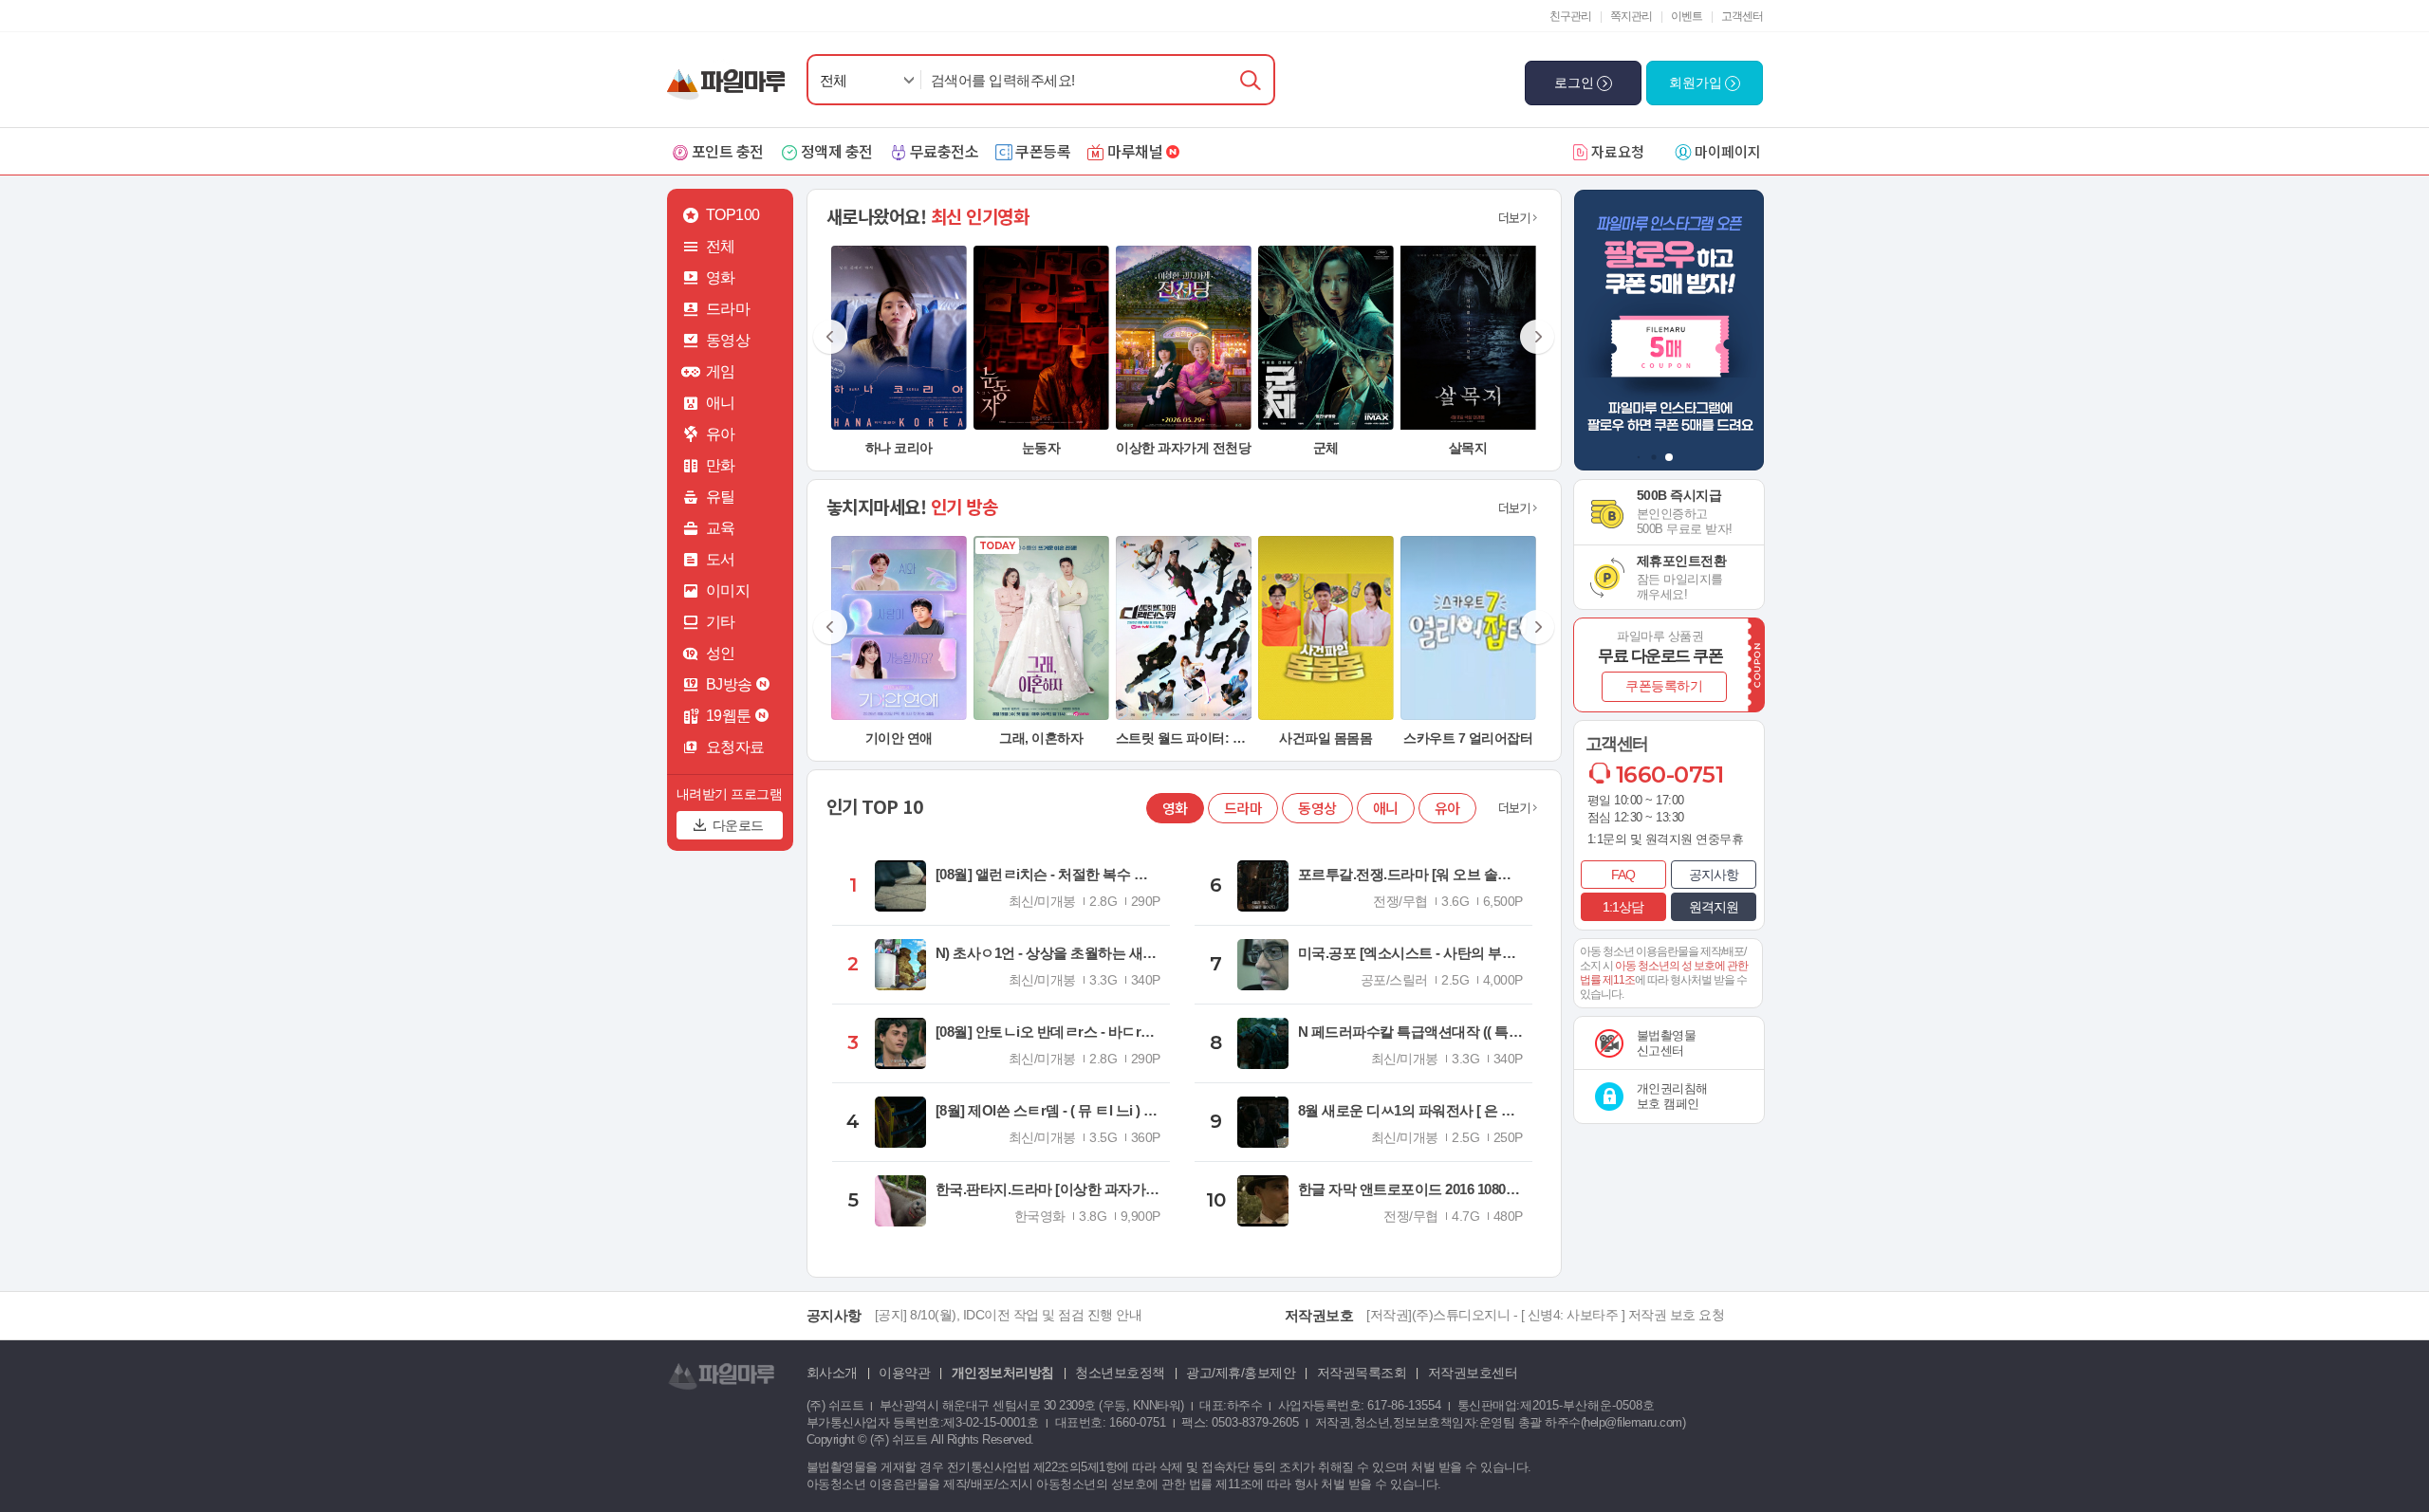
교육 (721, 528)
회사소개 (832, 1373)
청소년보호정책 (1120, 1373)
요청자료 (735, 747)
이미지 (728, 590)
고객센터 (1742, 16)
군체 (1326, 448)
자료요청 (1618, 151)
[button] (1638, 458)
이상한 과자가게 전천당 (1183, 448)
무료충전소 (945, 151)
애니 (721, 403)
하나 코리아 (899, 448)
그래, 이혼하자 (1041, 738)
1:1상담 (1623, 907)
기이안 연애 (899, 738)
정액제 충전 (837, 151)
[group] (1669, 330)
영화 (721, 277)
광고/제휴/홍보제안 (1241, 1373)
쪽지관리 (1631, 16)
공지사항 (1714, 875)
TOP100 (733, 215)
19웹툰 (729, 716)
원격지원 (1714, 907)
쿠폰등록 (1043, 151)
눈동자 (1041, 448)
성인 (721, 653)
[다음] (1536, 338)
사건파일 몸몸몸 (1326, 738)
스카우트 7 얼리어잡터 (1468, 738)
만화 (721, 465)
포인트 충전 (728, 151)
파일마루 (730, 74)
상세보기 (899, 415)
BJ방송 (729, 684)
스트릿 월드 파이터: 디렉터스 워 (1208, 738)
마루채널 (1135, 151)
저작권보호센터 (1473, 1373)
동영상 (728, 340)
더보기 (1514, 218)
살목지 (1468, 448)
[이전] (832, 338)
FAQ (1623, 875)
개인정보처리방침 (1003, 1373)
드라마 (728, 309)
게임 (721, 371)
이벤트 (1687, 16)
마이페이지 (1728, 151)
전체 (834, 80)
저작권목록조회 (1362, 1373)
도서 (721, 559)
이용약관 (904, 1373)
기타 (721, 622)
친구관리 (1570, 16)
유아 (721, 434)
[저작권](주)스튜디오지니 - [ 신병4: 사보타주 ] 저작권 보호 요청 (1545, 1315)
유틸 (721, 497)
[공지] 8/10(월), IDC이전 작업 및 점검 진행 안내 (1009, 1315)
